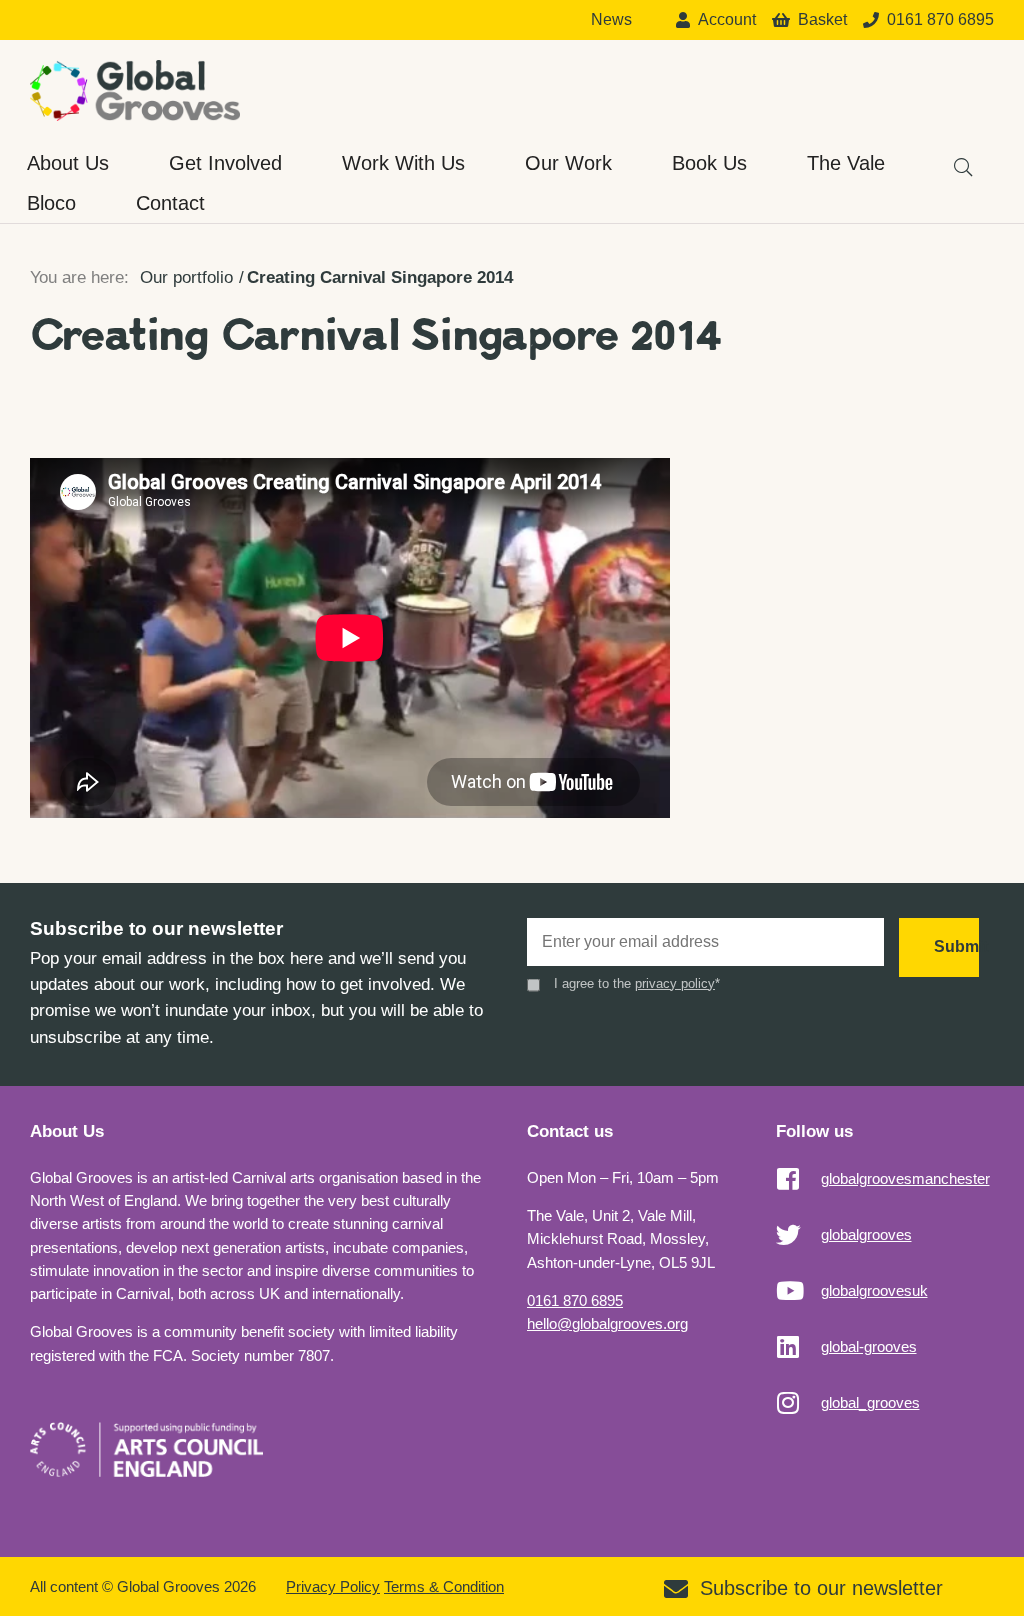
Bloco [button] (51, 203)
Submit (956, 946)
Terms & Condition (444, 1586)
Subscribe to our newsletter (821, 1588)
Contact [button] (170, 203)
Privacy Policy (333, 1586)
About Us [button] (68, 163)
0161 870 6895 (575, 1300)
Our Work (568, 163)
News (611, 20)
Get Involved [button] (225, 163)
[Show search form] (954, 157)
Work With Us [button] (403, 163)
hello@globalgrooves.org (607, 1323)
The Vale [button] (846, 163)
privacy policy (675, 983)
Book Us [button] (709, 163)
